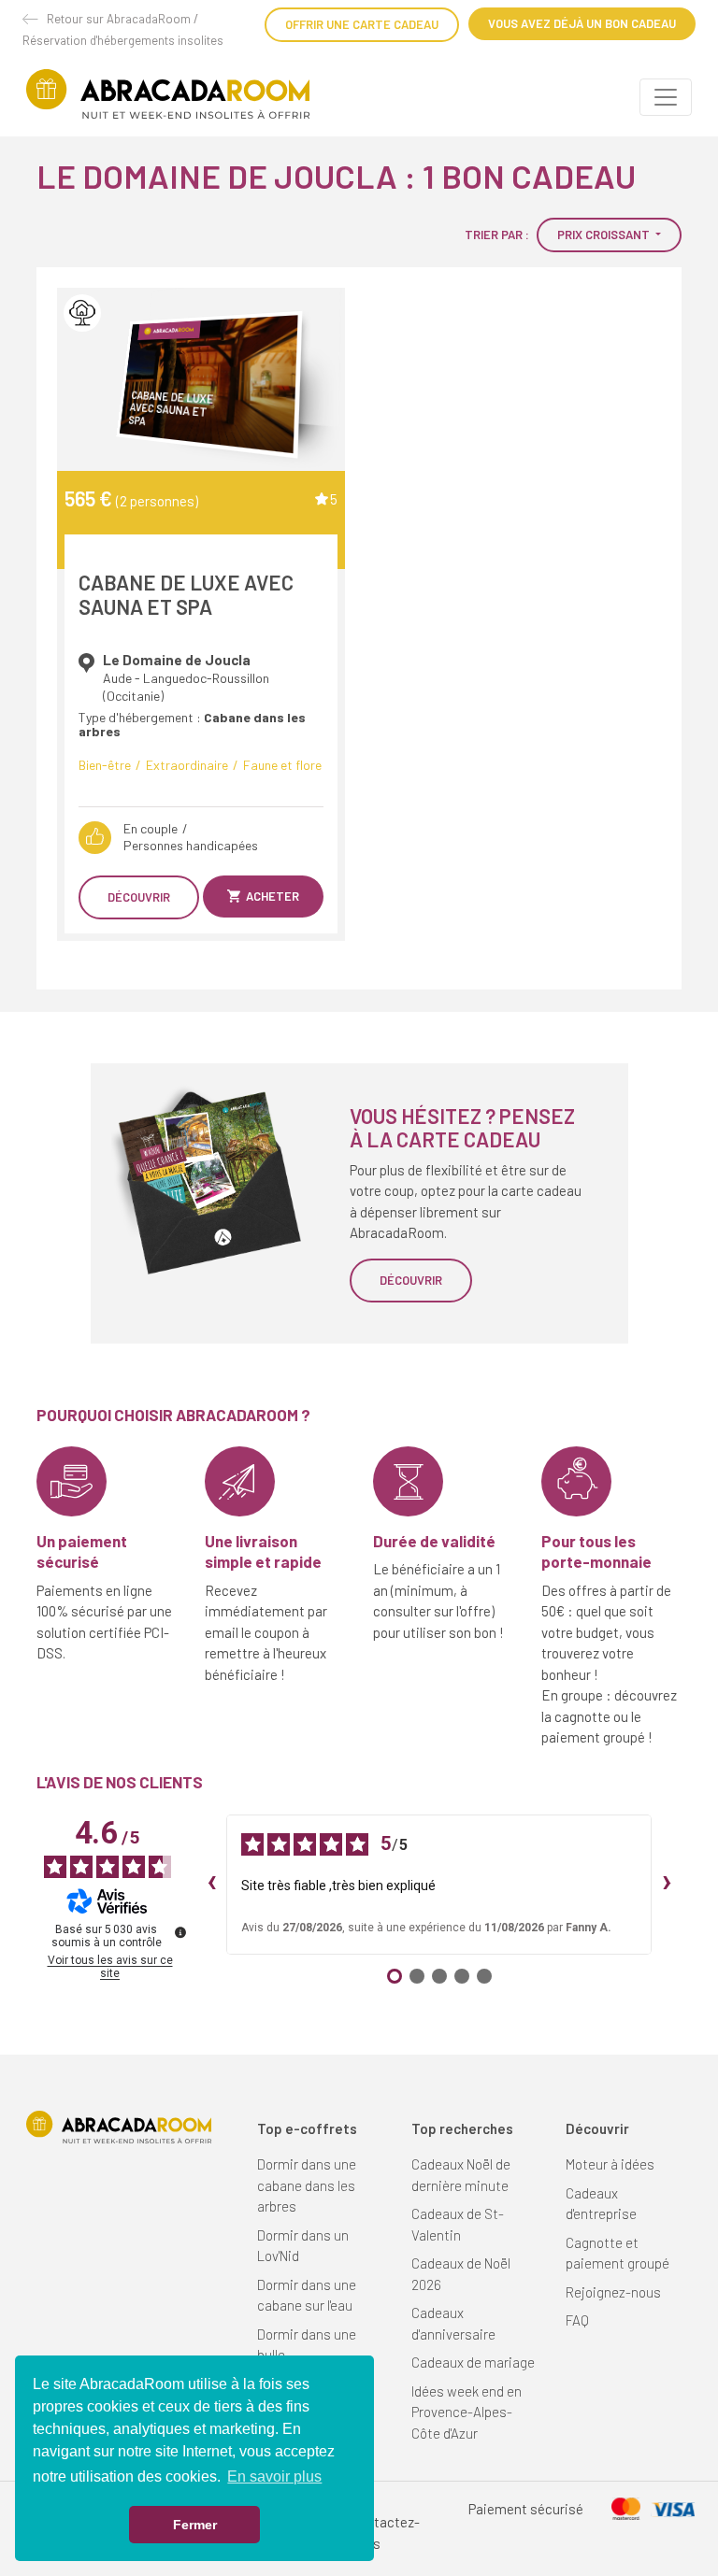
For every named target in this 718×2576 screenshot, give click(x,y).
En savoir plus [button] (274, 2476)
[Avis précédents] (211, 1885)
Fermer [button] (195, 2525)
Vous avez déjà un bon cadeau (582, 23)
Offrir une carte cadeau (362, 24)
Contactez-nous (385, 2533)
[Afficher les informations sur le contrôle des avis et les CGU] (180, 1932)
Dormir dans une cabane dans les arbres (307, 2185)
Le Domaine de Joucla (177, 660)
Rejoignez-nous (613, 2292)
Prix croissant (605, 235)
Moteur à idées (610, 2164)
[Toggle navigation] (666, 97)
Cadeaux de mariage (473, 2362)
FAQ (577, 2320)
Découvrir (139, 897)
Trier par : (497, 235)
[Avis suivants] (667, 1885)
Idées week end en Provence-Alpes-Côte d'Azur (467, 2412)
